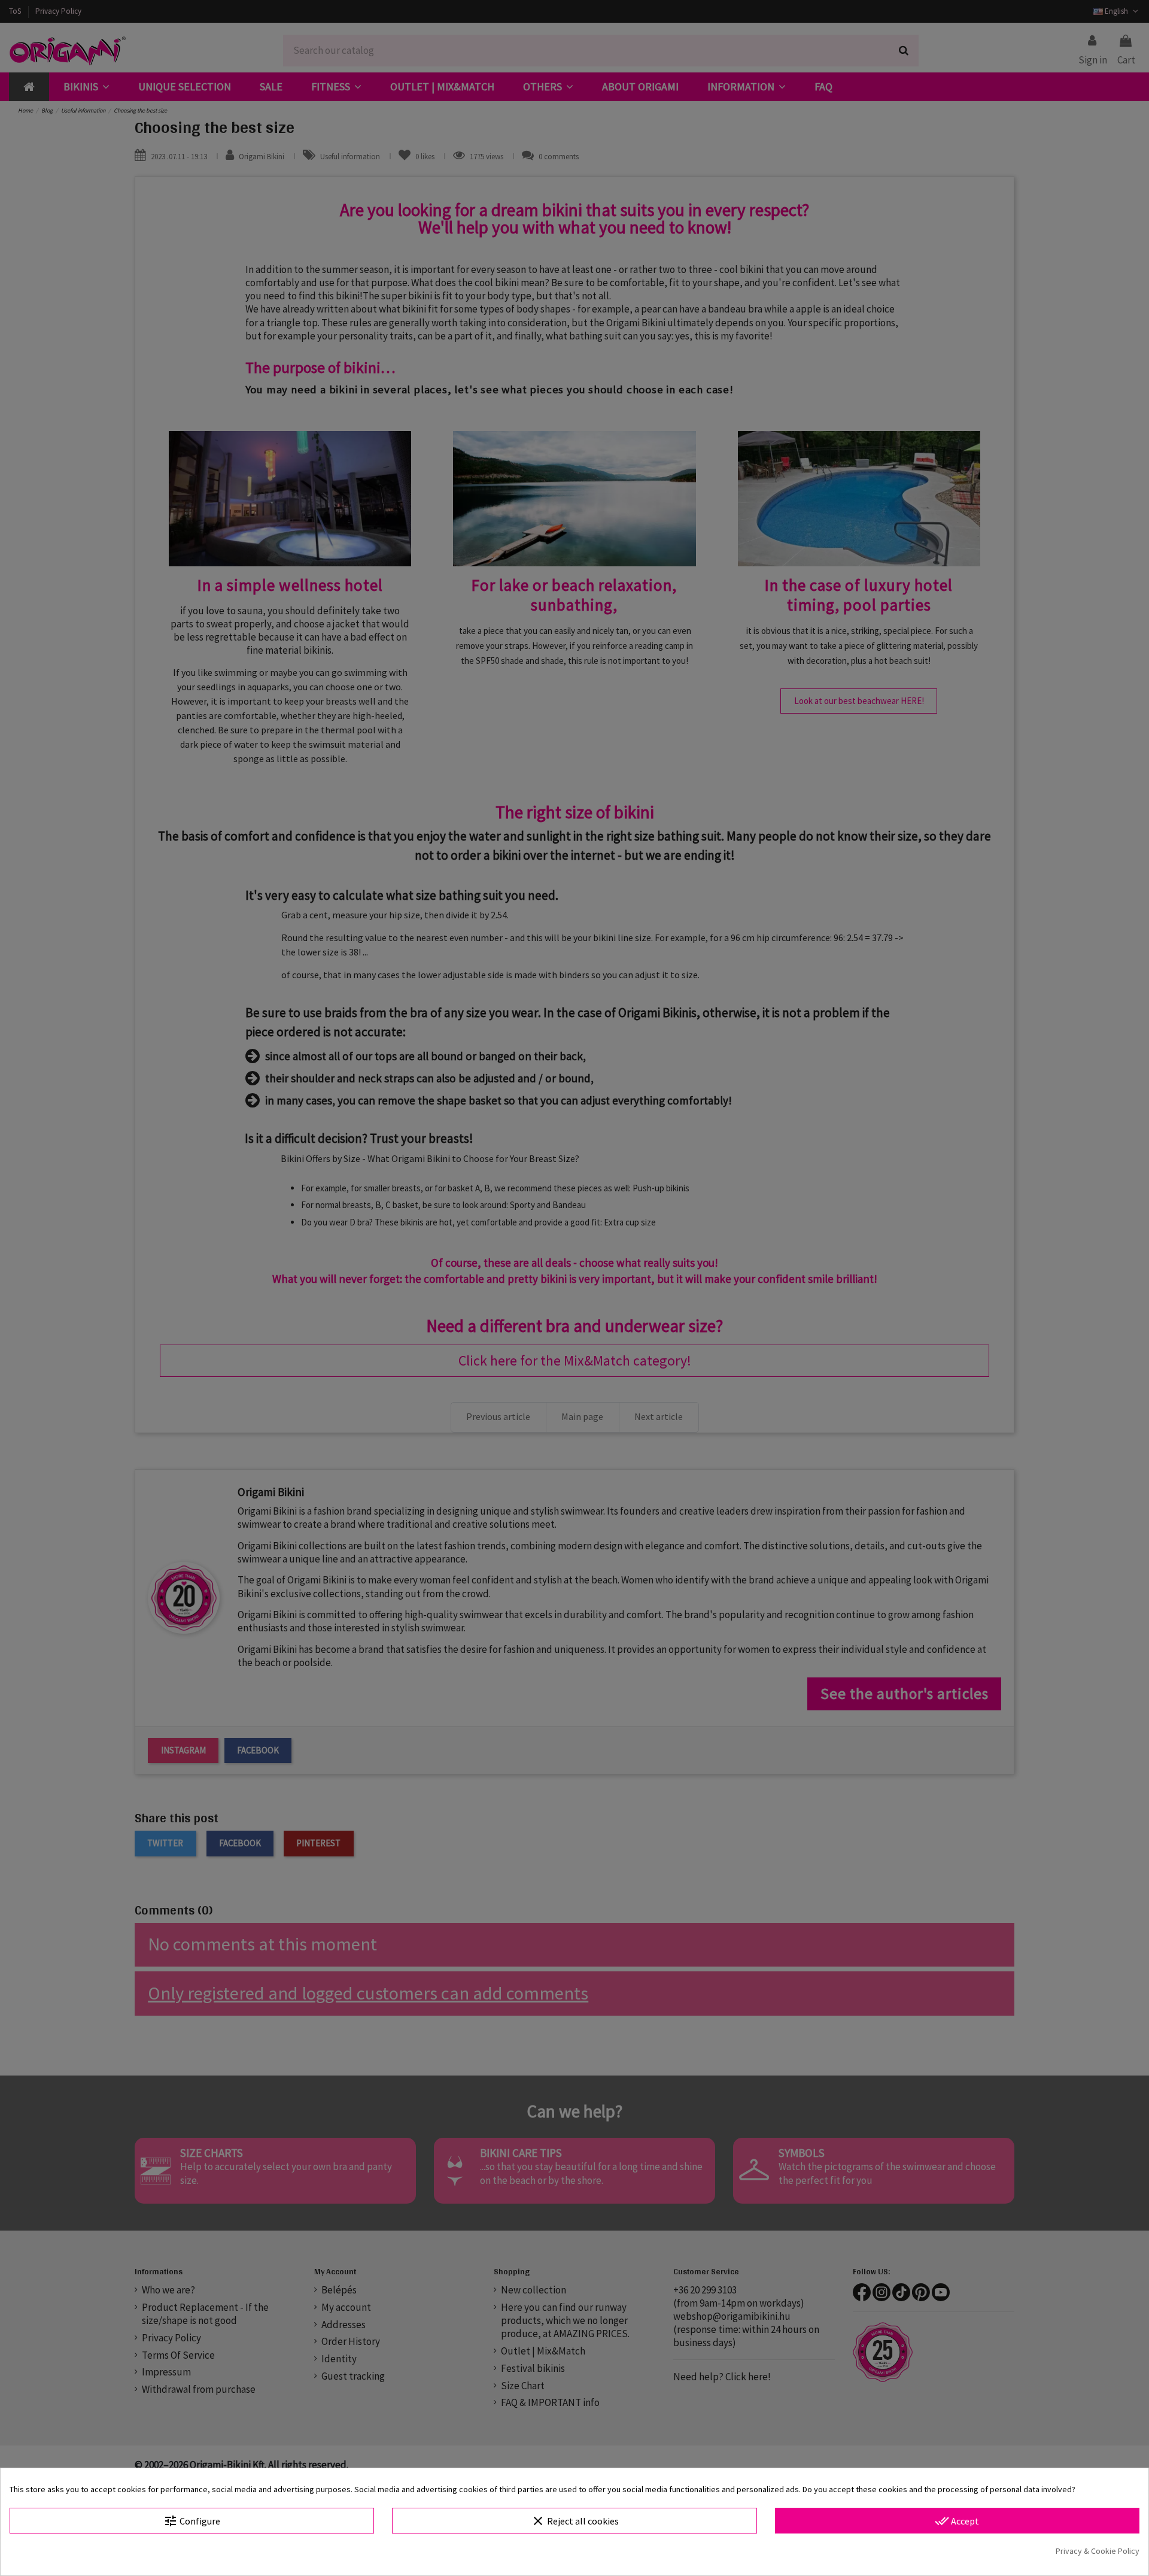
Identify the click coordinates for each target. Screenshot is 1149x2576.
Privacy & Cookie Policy (1098, 2551)
